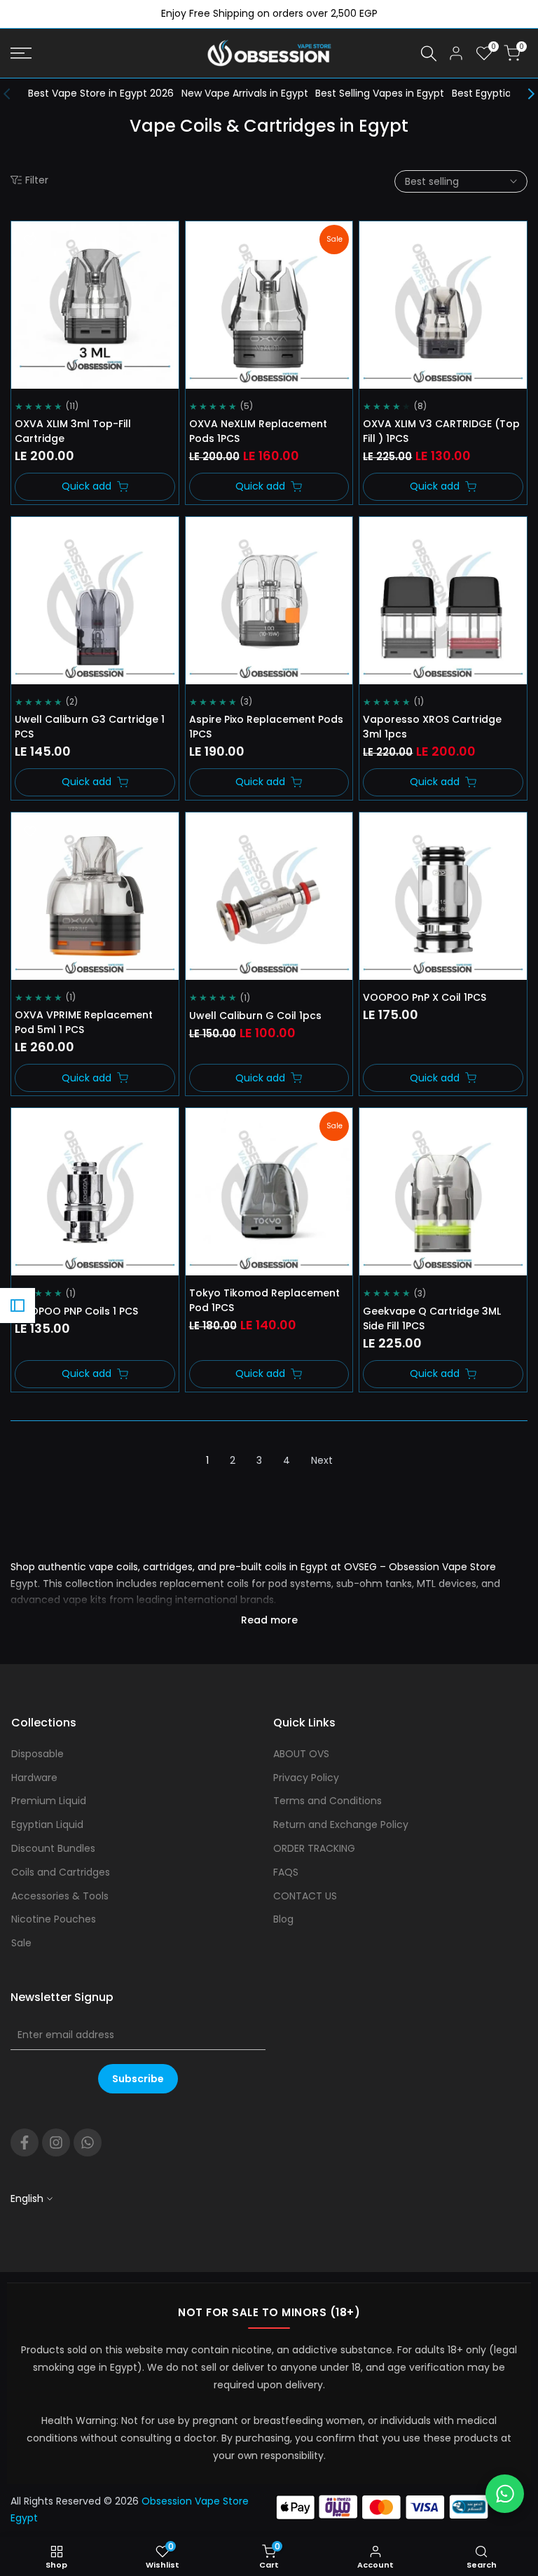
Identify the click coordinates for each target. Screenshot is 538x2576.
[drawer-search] (429, 54)
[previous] (14, 94)
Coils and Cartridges (61, 1872)
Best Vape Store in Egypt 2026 (101, 93)
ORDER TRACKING (314, 1848)
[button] (30, 240)
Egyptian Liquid (47, 1824)
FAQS (286, 1872)
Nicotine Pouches (54, 1919)
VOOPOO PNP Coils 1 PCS (76, 1311)
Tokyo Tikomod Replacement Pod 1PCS (264, 1300)
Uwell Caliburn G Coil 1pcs (255, 1016)
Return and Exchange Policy (341, 1824)
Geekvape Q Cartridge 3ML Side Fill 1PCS (432, 1318)
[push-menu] (21, 53)
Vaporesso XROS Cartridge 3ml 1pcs (432, 727)
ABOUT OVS (301, 1754)
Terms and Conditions (327, 1801)
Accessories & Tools (60, 1896)
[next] (524, 94)
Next (322, 1460)
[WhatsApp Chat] (505, 2494)
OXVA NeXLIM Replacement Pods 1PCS (258, 431)
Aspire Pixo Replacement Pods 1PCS (266, 727)
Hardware (34, 1778)
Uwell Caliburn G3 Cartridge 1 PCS (90, 727)
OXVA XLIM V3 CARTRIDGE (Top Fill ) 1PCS (441, 431)
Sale (21, 1943)
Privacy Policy (306, 1778)
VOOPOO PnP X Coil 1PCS (425, 997)
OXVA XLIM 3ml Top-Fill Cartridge (73, 431)
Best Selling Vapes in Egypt (380, 93)
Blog (283, 1919)
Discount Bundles (53, 1848)
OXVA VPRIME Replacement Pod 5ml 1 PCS (84, 1022)
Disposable (37, 1754)
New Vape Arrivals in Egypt (245, 93)
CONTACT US (305, 1896)
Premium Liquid (49, 1801)
